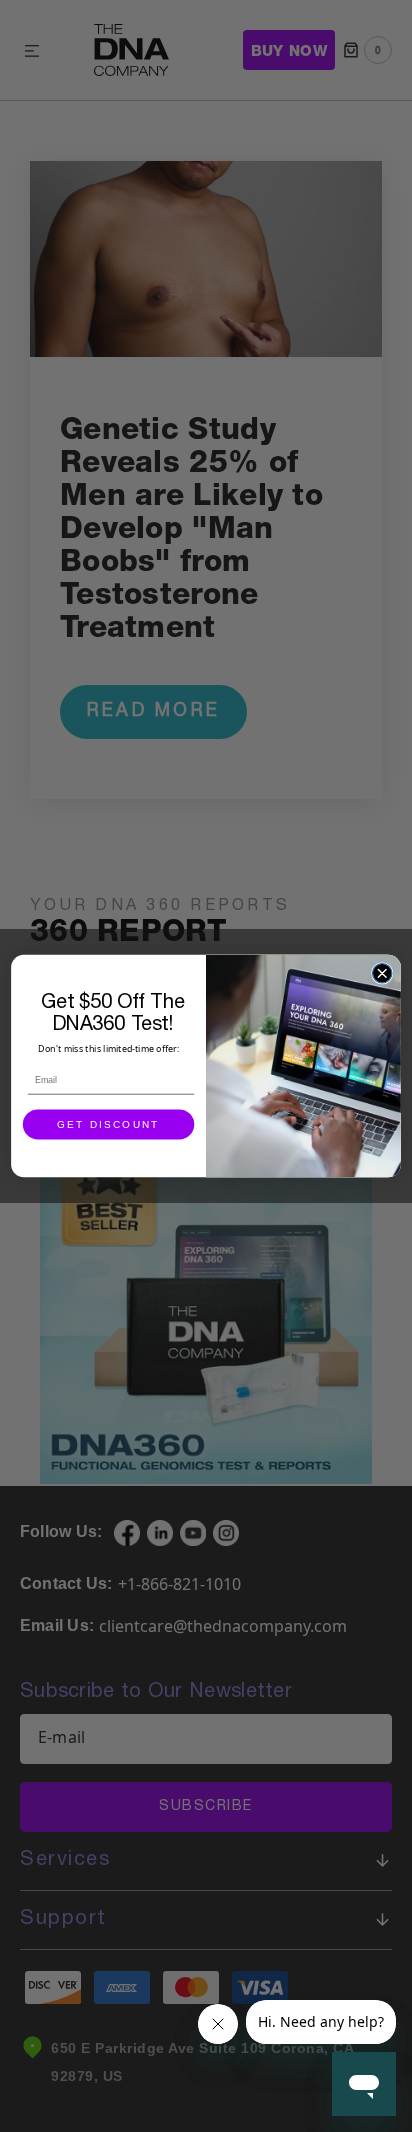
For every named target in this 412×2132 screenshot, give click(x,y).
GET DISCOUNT (108, 1124)
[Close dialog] (381, 973)
